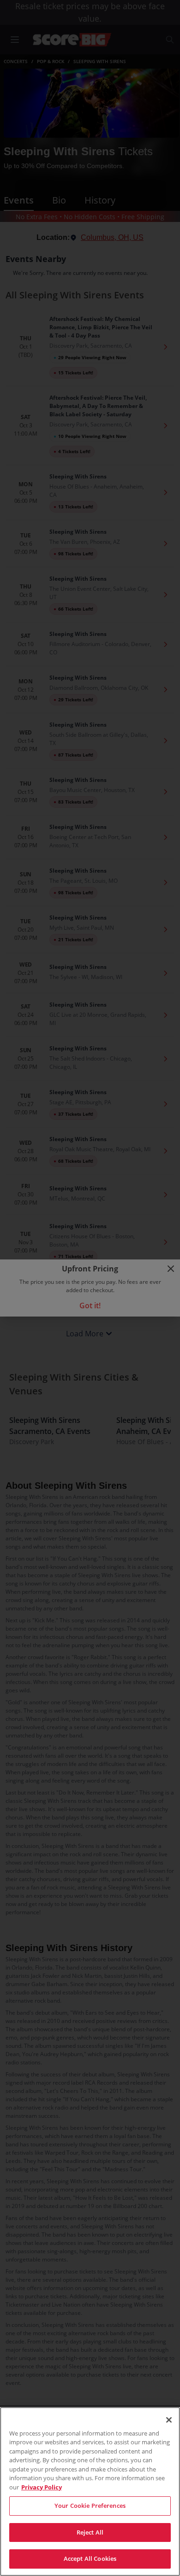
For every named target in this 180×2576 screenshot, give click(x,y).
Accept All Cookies (90, 2559)
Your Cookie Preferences (90, 2506)
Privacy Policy (42, 2487)
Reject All (90, 2532)
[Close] (169, 2420)
